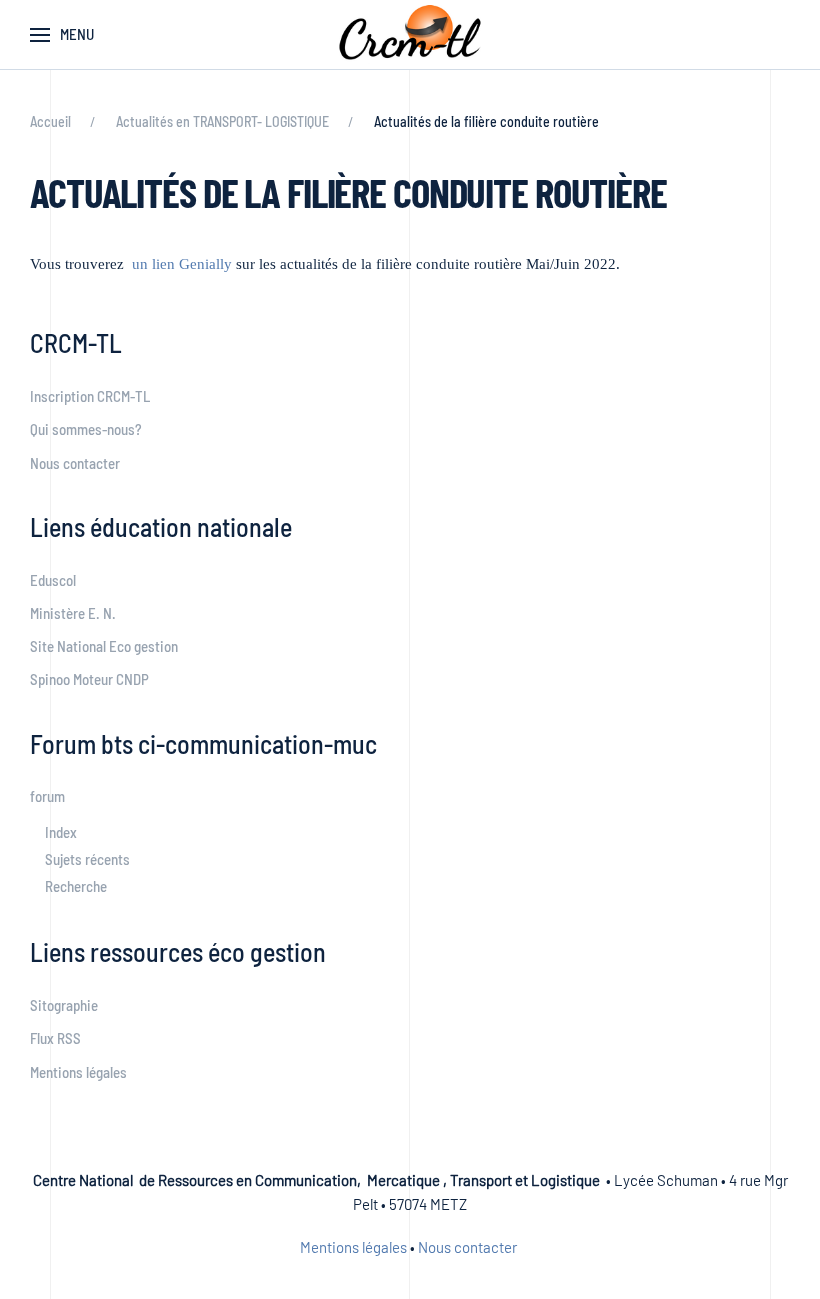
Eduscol (53, 580)
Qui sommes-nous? (86, 429)
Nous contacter (75, 463)
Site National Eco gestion (104, 646)
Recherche (76, 886)
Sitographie (64, 1005)
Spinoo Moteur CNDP (89, 679)
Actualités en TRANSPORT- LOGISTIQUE (222, 121)
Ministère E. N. (73, 613)
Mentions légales (78, 1072)
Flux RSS (55, 1038)
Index (61, 832)
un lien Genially (182, 264)
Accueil (50, 121)
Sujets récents (87, 859)
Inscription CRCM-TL (90, 396)
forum (47, 796)
